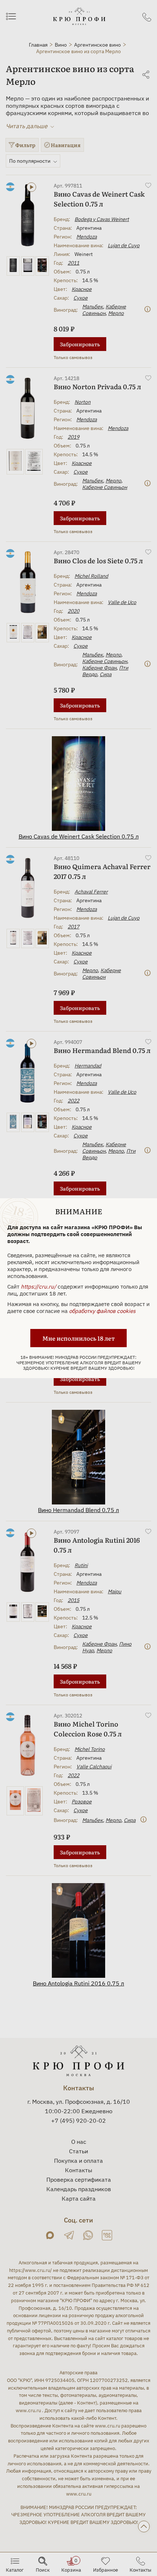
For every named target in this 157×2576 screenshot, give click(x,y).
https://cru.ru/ (39, 1287)
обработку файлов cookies (102, 1311)
